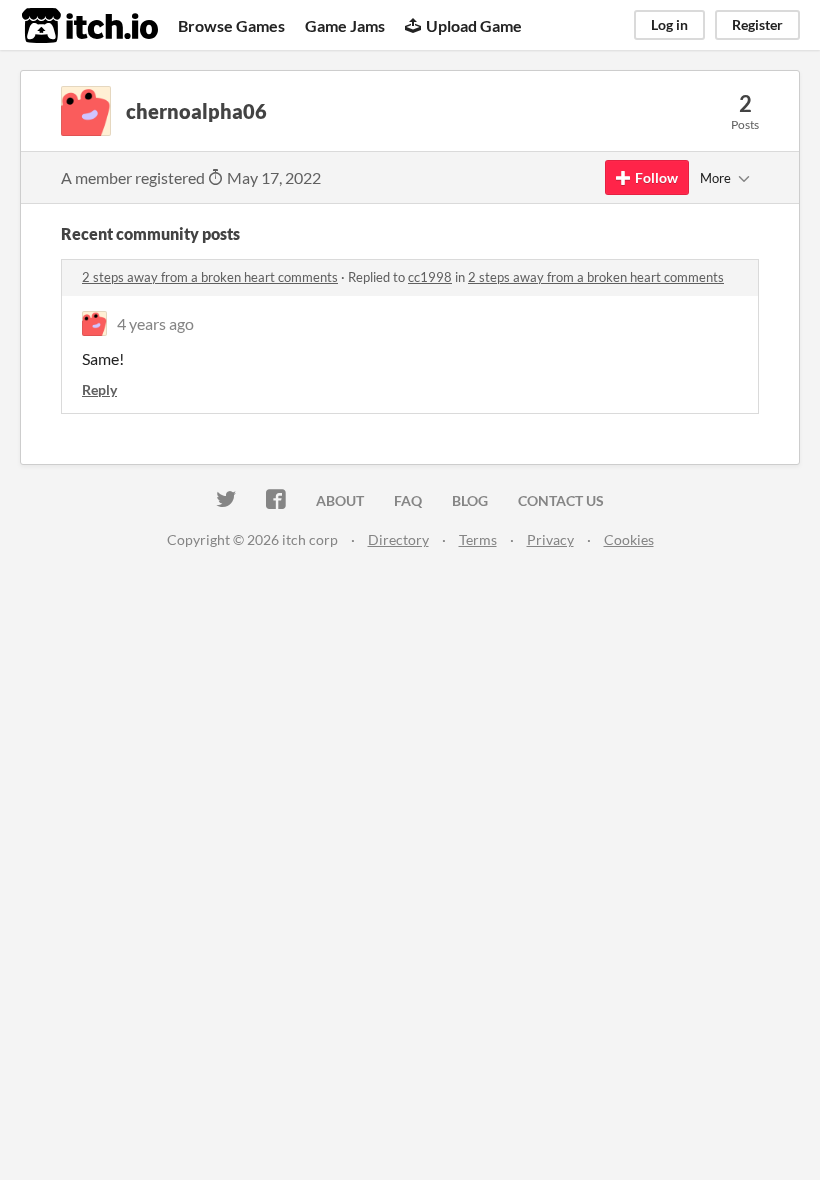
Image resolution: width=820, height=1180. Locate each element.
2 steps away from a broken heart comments (210, 277)
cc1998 (430, 277)
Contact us (561, 500)
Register (757, 24)
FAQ (408, 500)
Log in (669, 24)
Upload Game (474, 25)
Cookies (629, 539)
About (340, 500)
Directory (398, 539)
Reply (99, 389)
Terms (478, 539)
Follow (656, 177)
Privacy (550, 539)
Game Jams (345, 25)
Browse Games (231, 25)
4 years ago (155, 323)
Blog (470, 500)
